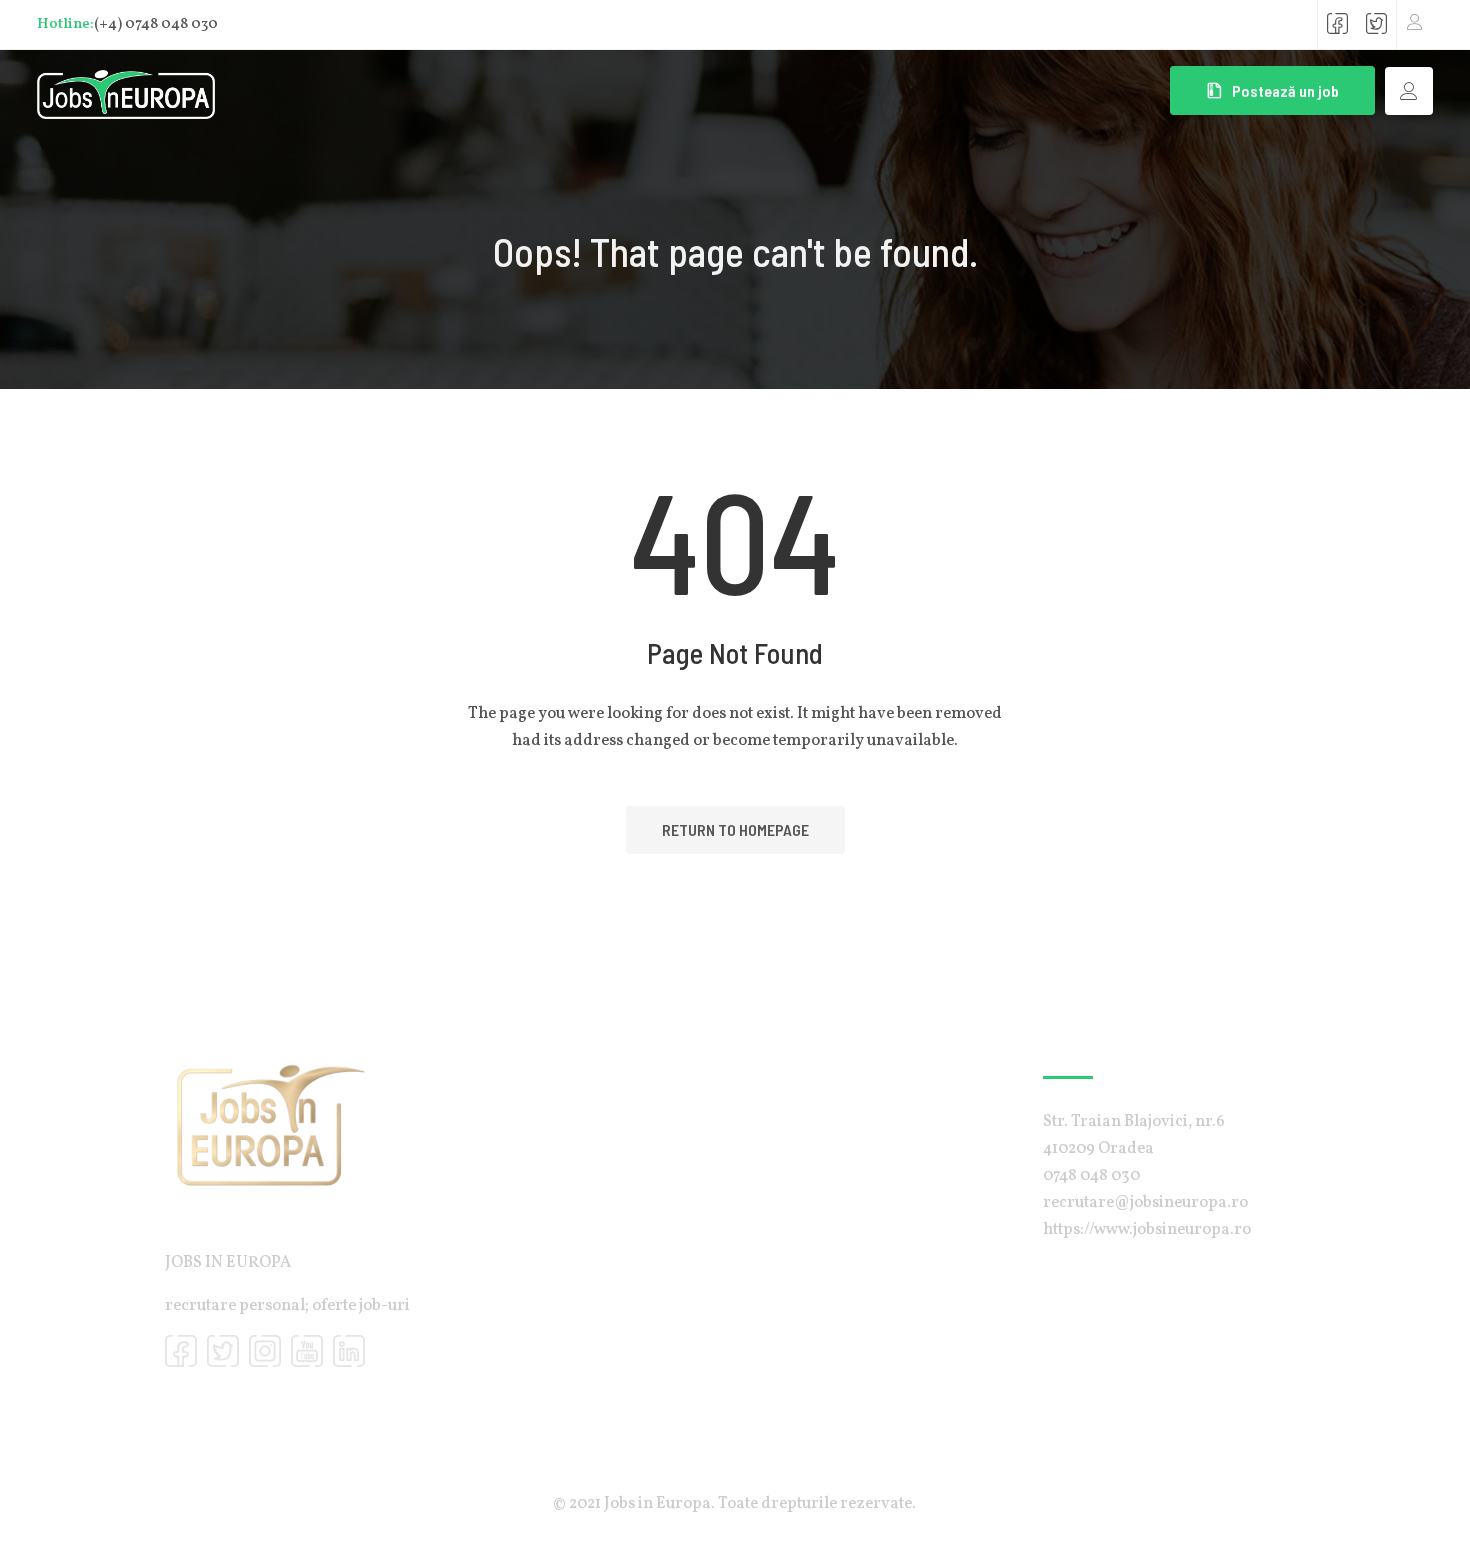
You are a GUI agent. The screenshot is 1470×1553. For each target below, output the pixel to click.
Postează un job (1285, 90)
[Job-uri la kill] (126, 90)
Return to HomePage (735, 829)
